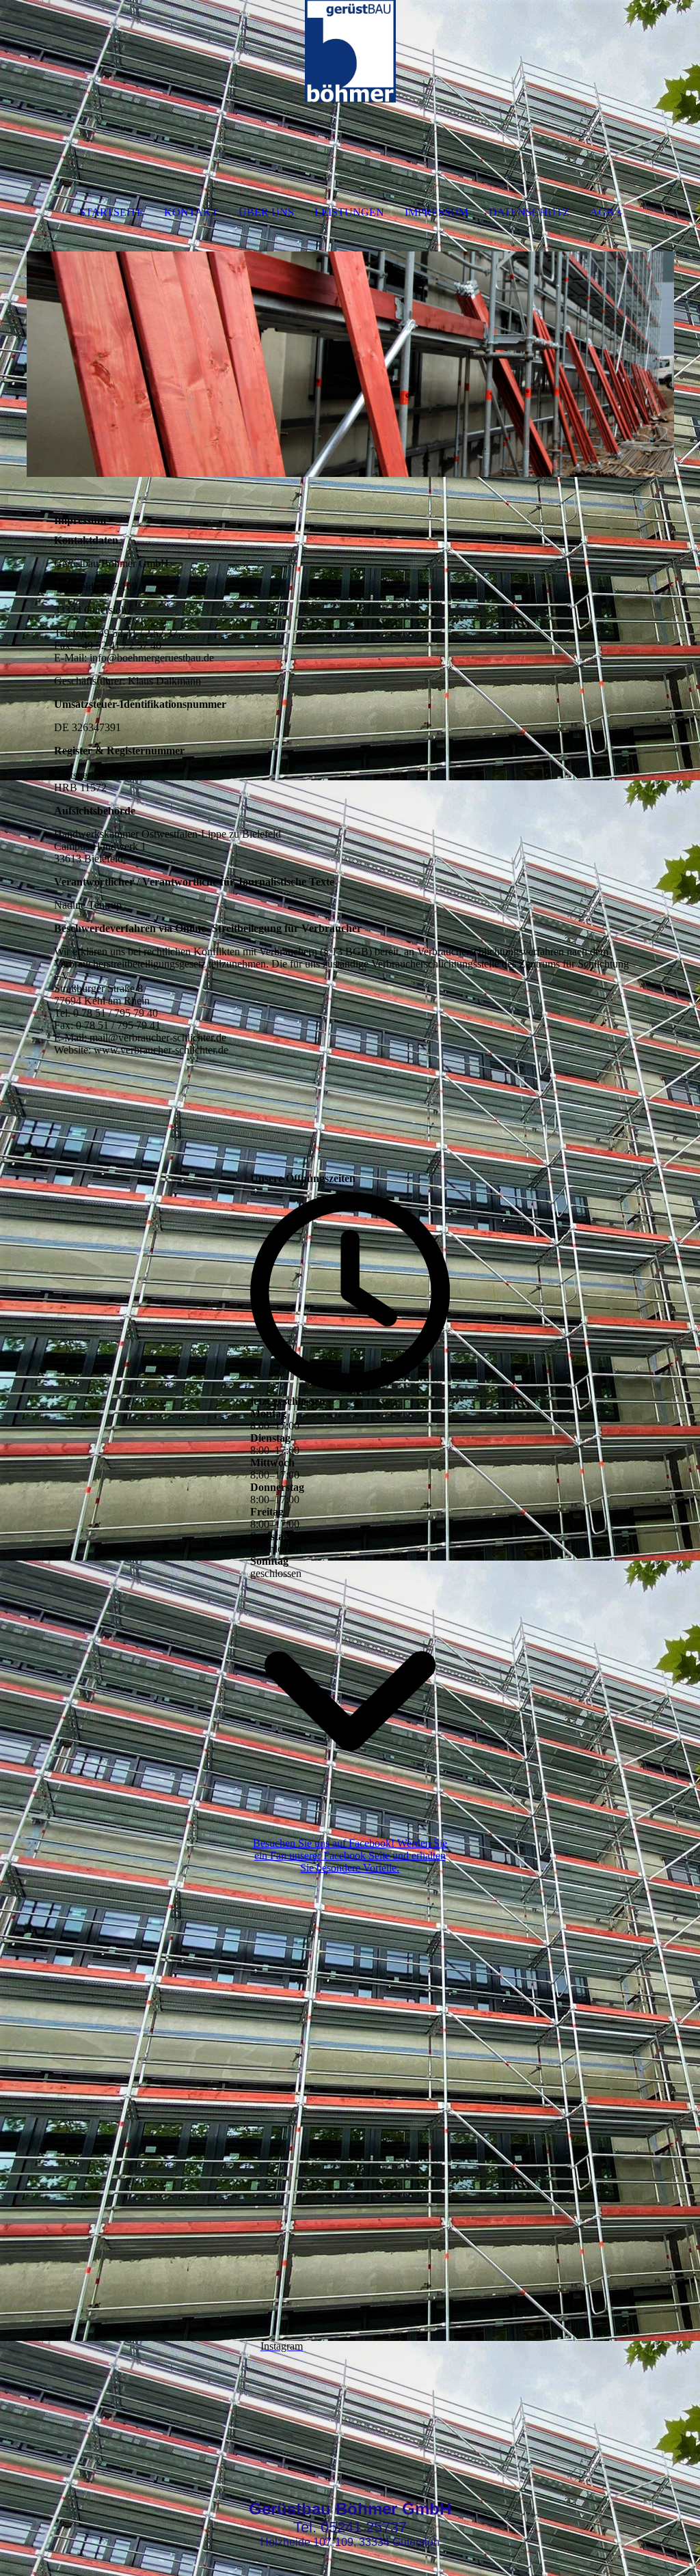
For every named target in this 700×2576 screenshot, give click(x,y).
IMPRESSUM (436, 212)
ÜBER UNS (266, 212)
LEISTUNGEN (349, 212)
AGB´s (606, 212)
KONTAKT (191, 212)
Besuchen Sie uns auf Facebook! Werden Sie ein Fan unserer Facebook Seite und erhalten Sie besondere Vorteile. (350, 1855)
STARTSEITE (111, 212)
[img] (350, 51)
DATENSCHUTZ (529, 212)
